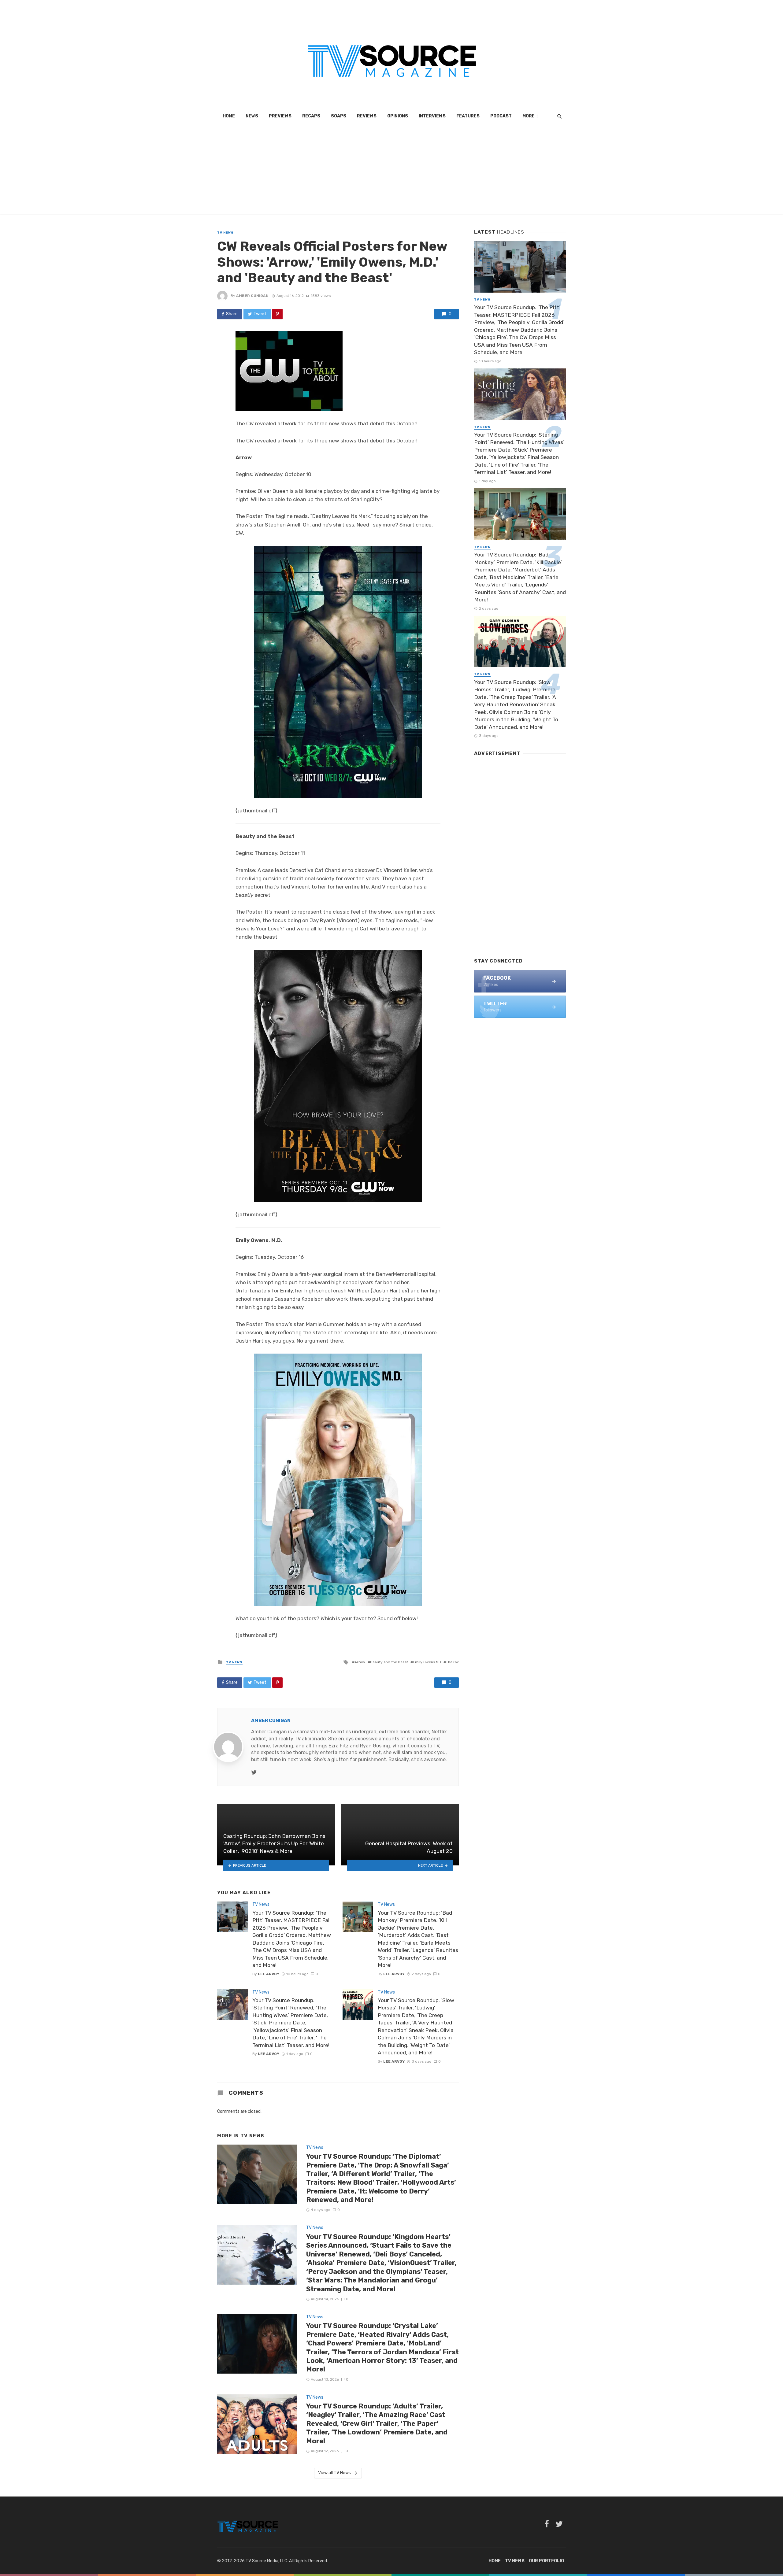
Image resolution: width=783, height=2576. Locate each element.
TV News (225, 233)
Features (468, 116)
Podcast (501, 116)
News (252, 116)
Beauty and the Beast (389, 1662)
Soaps (339, 116)
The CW (452, 1662)
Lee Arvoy (269, 1974)
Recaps (311, 116)
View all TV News (334, 2473)
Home (229, 116)
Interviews (432, 116)
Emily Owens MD (427, 1662)
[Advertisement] (391, 171)
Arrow (360, 1662)
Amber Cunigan (252, 296)
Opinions (398, 116)
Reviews (367, 116)
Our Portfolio (546, 2561)
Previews (280, 116)
